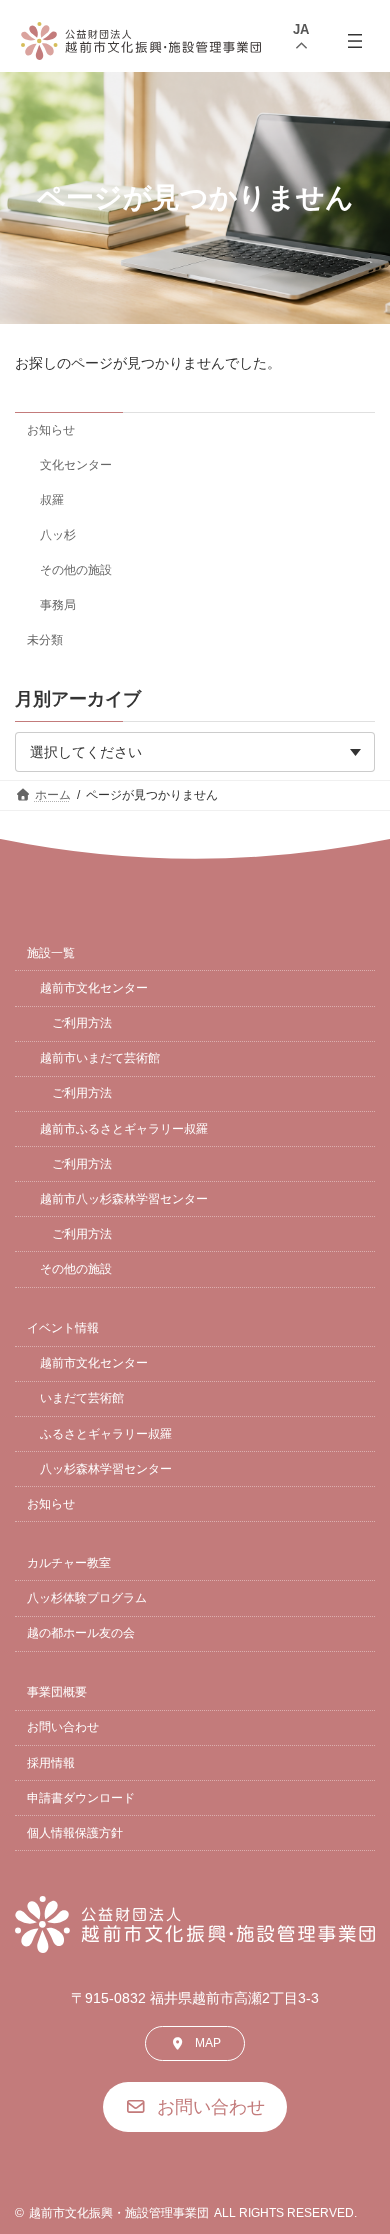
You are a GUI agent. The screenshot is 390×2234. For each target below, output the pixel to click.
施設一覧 (51, 953)
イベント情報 (63, 1328)
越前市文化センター (94, 988)
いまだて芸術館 (82, 1398)
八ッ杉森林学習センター (106, 1469)
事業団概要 (57, 1692)
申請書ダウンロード (81, 1798)
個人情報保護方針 (75, 1833)
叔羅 (52, 500)
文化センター (76, 465)
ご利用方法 (82, 1023)
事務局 (58, 605)
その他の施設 (76, 570)
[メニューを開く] (355, 41)
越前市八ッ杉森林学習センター (124, 1199)
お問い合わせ (63, 1727)
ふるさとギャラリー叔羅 (106, 1434)
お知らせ (51, 430)
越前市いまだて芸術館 (100, 1058)
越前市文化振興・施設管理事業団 (119, 2213)
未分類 (45, 641)
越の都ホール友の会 (81, 1633)
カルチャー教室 (69, 1563)
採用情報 (51, 1763)
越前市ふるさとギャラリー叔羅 (124, 1129)
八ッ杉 (58, 535)
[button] (195, 2043)
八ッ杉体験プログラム (87, 1598)
